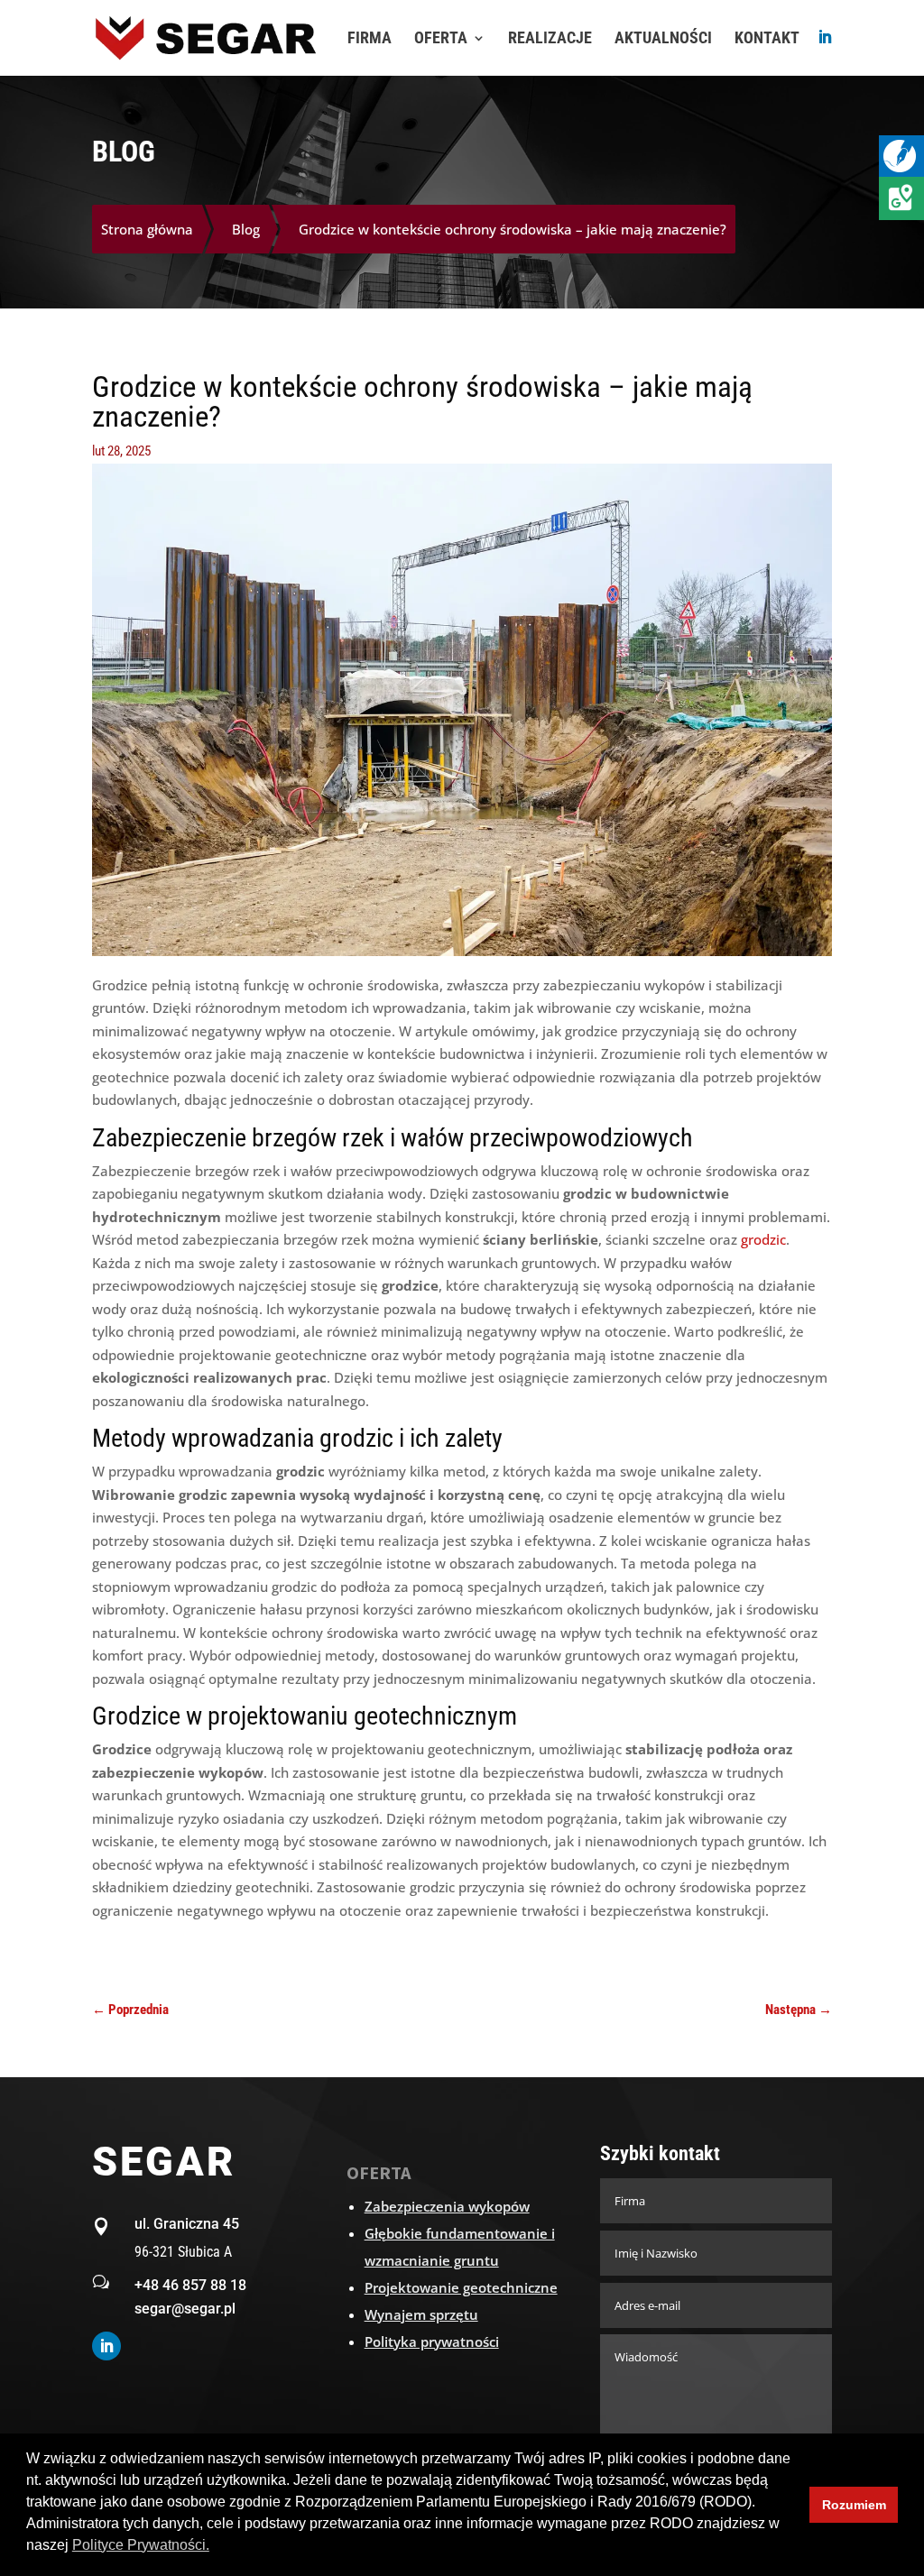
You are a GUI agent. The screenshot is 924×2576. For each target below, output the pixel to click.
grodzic (763, 1239)
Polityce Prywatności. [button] (141, 2545)
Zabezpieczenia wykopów (447, 2206)
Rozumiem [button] (854, 2505)
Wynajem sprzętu (421, 2314)
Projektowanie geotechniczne (461, 2287)
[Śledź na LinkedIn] (106, 2346)
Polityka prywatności (432, 2341)
